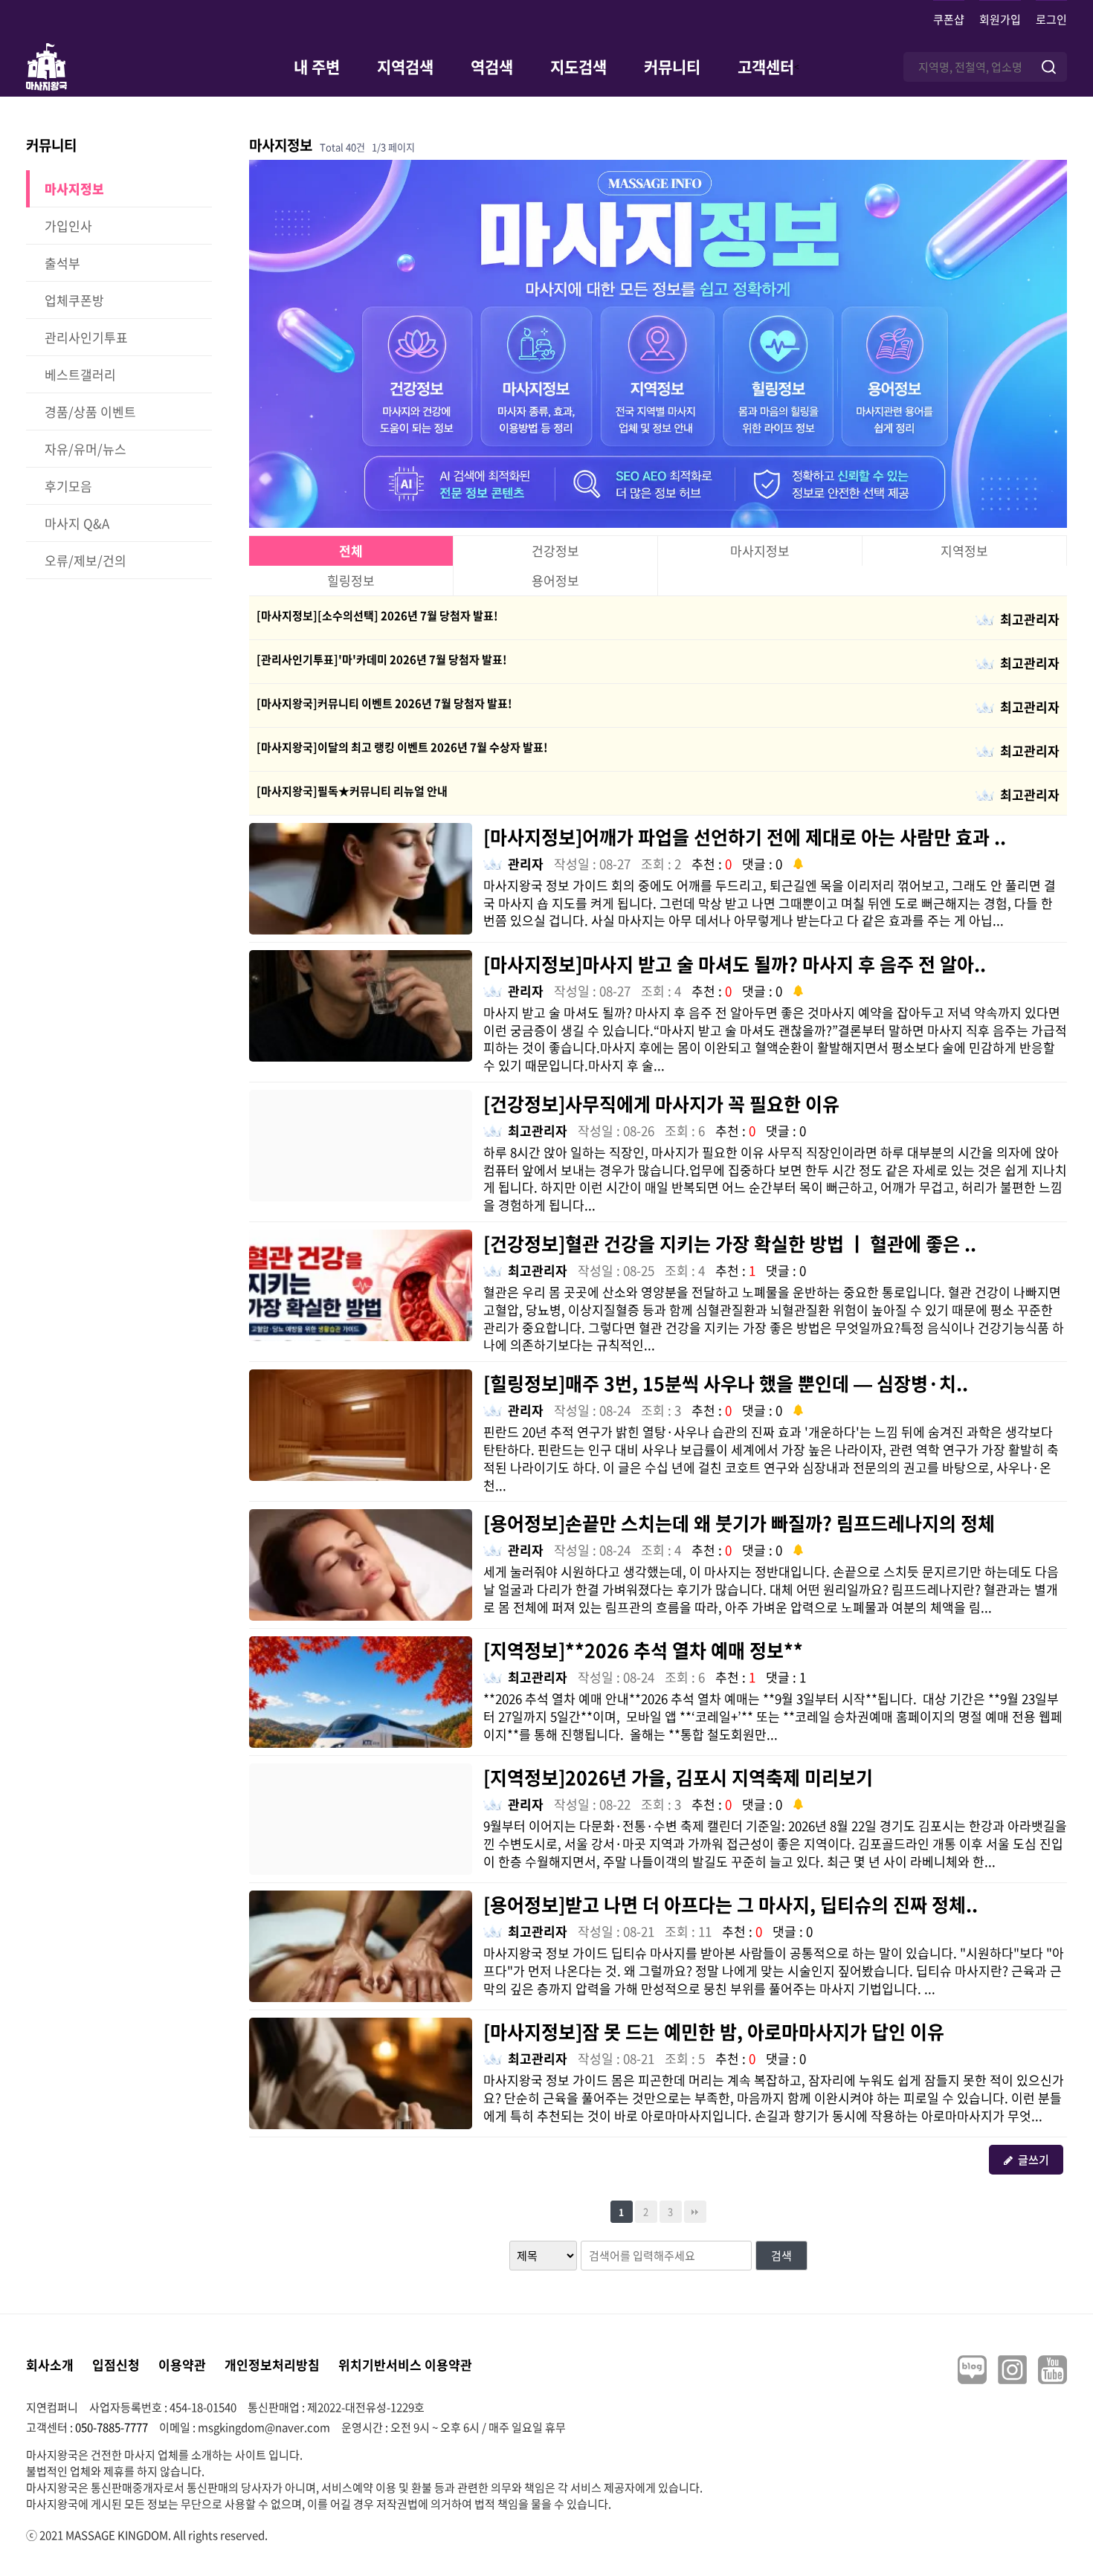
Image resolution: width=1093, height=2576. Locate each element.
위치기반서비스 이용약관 (405, 2364)
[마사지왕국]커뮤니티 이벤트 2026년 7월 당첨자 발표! (384, 703)
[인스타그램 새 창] (1012, 2370)
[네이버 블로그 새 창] (972, 2370)
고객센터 (766, 67)
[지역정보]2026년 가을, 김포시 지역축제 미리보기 (678, 1777)
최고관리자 (1030, 619)
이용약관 (182, 2364)
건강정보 (555, 551)
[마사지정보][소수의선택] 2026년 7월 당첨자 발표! (377, 616)
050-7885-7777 (112, 2427)
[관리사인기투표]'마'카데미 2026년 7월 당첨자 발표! (382, 659)
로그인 (1051, 19)
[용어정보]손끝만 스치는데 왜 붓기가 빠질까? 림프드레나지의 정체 (739, 1523)
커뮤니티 (672, 67)
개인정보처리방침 (272, 2364)
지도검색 (578, 67)
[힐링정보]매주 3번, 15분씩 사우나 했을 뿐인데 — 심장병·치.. (726, 1383)
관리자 (526, 863)
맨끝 (695, 2212)
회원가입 (1000, 19)
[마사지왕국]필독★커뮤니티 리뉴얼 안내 (352, 791)
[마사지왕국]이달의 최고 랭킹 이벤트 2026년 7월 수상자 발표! (402, 747)
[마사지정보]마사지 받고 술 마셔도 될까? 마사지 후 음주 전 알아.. (735, 964)
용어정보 (555, 580)
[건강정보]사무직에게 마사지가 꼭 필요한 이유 (661, 1104)
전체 (351, 551)
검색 (781, 2256)
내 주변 (317, 67)
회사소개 (50, 2364)
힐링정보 (351, 580)
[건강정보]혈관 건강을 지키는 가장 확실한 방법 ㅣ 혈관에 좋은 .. (730, 1243)
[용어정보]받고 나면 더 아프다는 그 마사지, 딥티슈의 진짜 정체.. (731, 1904)
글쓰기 (1034, 2160)
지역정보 (964, 551)
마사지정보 (760, 551)
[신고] (798, 862)
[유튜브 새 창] (1052, 2370)
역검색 (492, 67)
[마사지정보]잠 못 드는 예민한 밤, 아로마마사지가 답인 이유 (714, 2031)
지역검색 (405, 67)
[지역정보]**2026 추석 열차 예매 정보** (643, 1650)
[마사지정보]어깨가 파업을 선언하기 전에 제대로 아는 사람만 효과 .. (745, 837)
